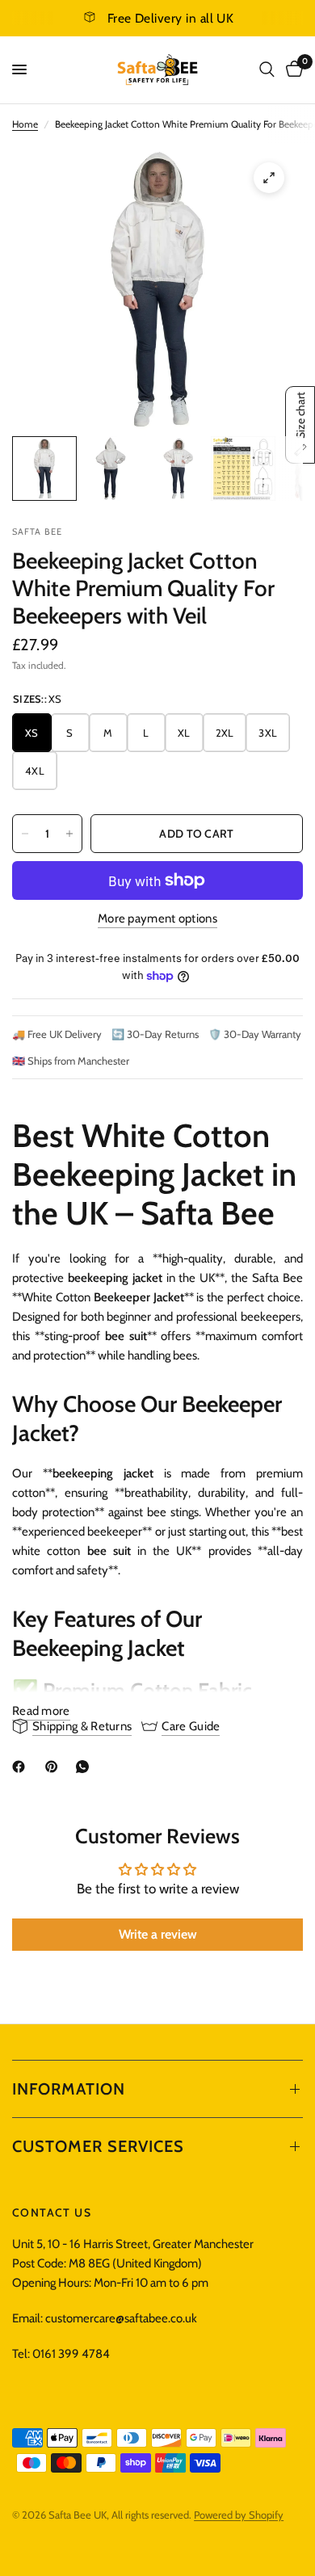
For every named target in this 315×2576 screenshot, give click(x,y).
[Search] (267, 70)
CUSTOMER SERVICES (98, 2146)
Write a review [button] (158, 1934)
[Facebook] (22, 1767)
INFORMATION (69, 2089)
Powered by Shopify (239, 2515)
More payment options (157, 919)
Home (25, 124)
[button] (300, 425)
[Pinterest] (55, 1767)
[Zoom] (269, 178)
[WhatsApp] (86, 1767)
